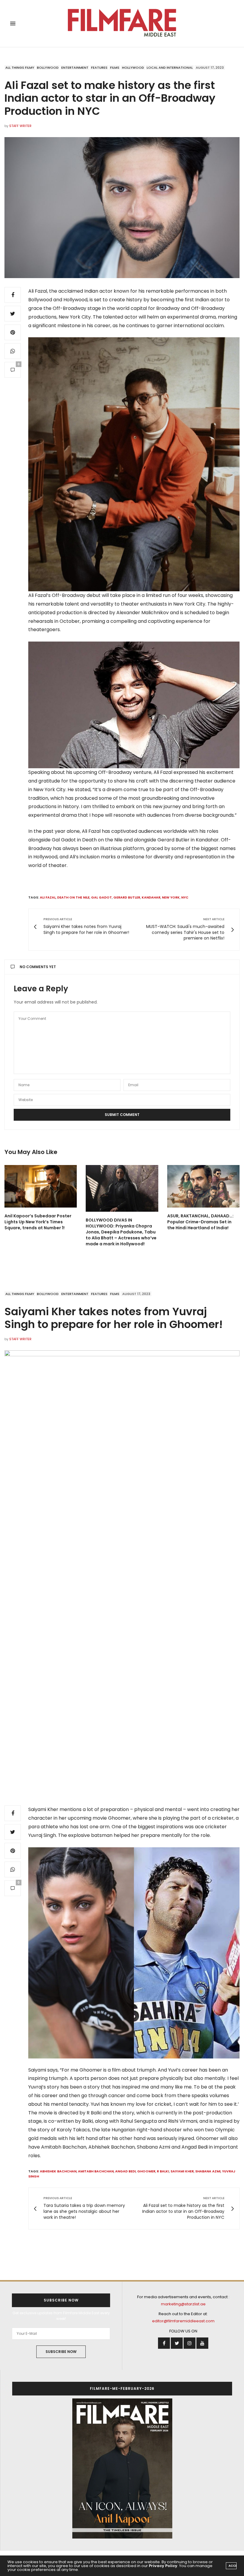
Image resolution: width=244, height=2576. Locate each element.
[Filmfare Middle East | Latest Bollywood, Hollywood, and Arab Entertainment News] (122, 23)
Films (115, 68)
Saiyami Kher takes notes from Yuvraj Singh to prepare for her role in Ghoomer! (114, 1318)
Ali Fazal (48, 897)
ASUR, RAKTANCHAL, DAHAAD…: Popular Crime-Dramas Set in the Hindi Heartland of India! (200, 1222)
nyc (185, 897)
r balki (163, 2171)
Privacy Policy (163, 2566)
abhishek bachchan (58, 2171)
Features (99, 68)
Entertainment (75, 68)
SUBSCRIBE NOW (61, 2352)
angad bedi (125, 2171)
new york (171, 897)
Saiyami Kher (182, 2171)
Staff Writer (20, 126)
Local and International (170, 68)
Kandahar (151, 897)
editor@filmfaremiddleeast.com (183, 2321)
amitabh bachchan (96, 2171)
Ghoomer (146, 2171)
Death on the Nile (73, 897)
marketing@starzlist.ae (183, 2304)
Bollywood (48, 68)
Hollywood (133, 68)
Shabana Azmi (208, 2171)
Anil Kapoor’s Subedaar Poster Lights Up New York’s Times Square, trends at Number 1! (38, 1222)
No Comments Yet (38, 967)
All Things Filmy (20, 68)
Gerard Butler (127, 897)
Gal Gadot (101, 897)
